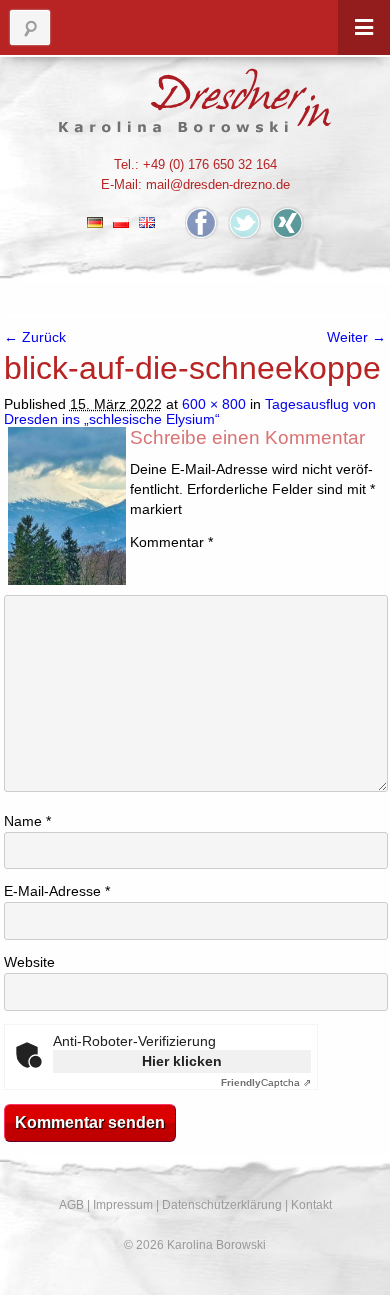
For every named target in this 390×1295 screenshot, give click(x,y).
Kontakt (311, 1205)
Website (29, 962)
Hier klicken (182, 1061)
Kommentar (171, 542)
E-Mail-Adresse (57, 891)
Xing (287, 222)
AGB (71, 1205)
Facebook (201, 222)
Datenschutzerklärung (222, 1205)
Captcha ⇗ (266, 1082)
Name (27, 821)
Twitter (244, 222)
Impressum (123, 1205)
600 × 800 (214, 404)
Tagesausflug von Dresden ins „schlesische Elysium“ (190, 412)
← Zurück (35, 337)
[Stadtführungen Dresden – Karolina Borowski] (195, 100)
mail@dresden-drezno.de (218, 184)
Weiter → (356, 337)
